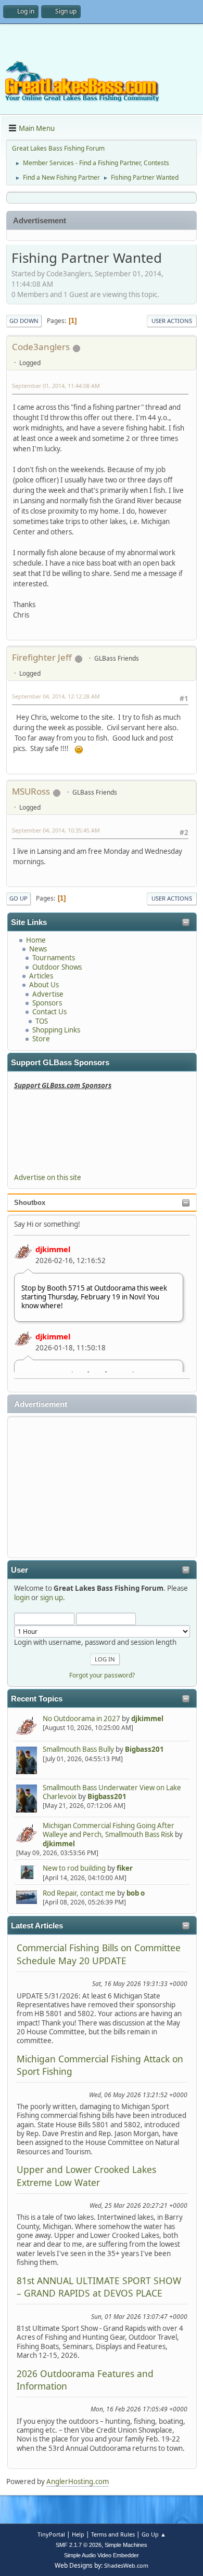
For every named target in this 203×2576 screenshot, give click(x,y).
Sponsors (47, 1003)
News (38, 949)
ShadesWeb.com (126, 2565)
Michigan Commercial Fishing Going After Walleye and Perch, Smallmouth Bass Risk (109, 1830)
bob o (136, 1893)
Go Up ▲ (154, 2534)
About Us (44, 985)
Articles (41, 976)
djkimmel (53, 1249)
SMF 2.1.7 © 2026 (79, 2545)
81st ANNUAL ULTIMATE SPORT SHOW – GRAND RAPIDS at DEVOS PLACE (99, 2287)
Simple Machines (126, 2545)
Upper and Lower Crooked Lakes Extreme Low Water (86, 2176)
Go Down (24, 321)
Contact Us (49, 1012)
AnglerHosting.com (78, 2481)
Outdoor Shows (57, 967)
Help (78, 2534)
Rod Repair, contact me (79, 1893)
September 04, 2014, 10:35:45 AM (56, 830)
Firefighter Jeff (42, 657)
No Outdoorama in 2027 (81, 1719)
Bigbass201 (144, 1749)
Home (36, 940)
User (20, 1570)
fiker (125, 1868)
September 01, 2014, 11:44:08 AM (56, 386)
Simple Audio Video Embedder (102, 2555)
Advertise (48, 994)
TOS (42, 1021)
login (22, 1598)
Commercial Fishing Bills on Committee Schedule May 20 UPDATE (99, 1954)
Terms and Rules (113, 2534)
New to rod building (74, 1868)
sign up (52, 1598)
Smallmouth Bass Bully (78, 1749)
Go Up (18, 898)
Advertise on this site (48, 1177)
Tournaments (54, 958)
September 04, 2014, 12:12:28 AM (56, 696)
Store (41, 1039)
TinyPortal (51, 2534)
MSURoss (31, 791)
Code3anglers (41, 347)
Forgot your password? (102, 1675)
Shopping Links (56, 1030)
